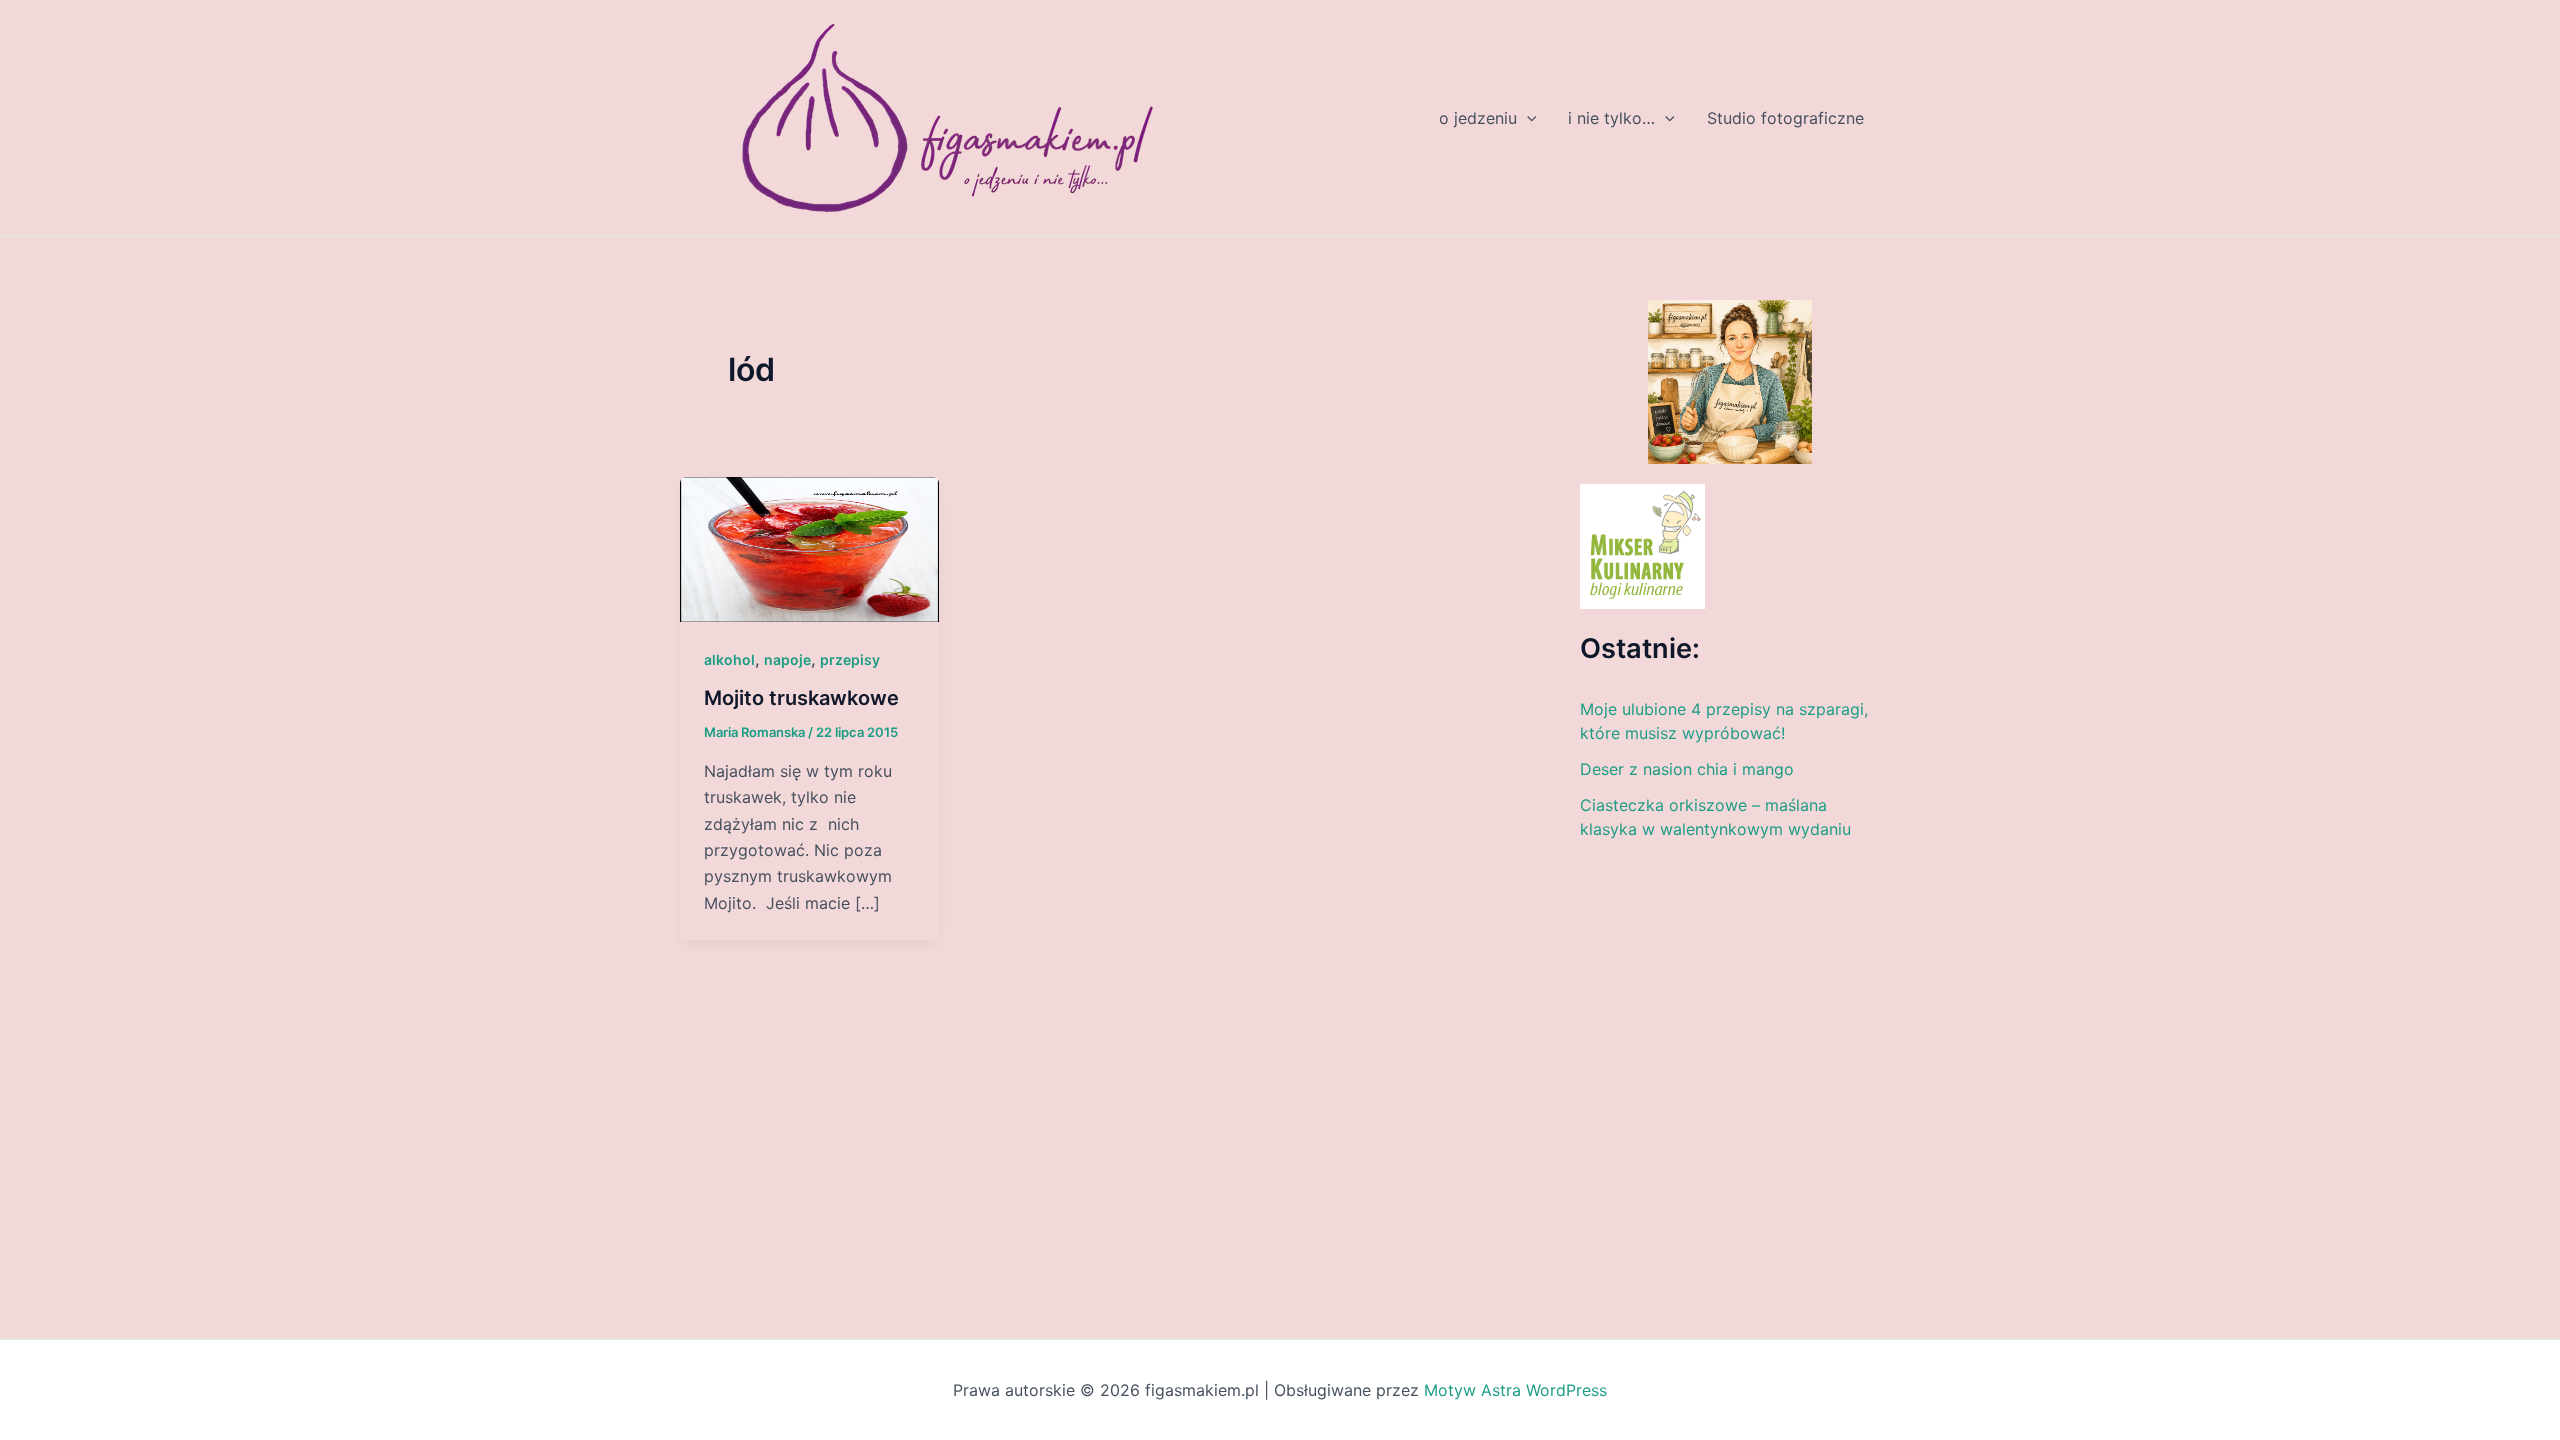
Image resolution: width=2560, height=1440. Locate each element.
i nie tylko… (1611, 118)
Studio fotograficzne (1785, 118)
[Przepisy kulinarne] (1642, 545)
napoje (787, 659)
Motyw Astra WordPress (1515, 1390)
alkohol (729, 659)
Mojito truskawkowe (801, 698)
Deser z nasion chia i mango (1687, 769)
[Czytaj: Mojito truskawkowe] (809, 548)
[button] (1527, 118)
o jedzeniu (1478, 118)
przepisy (850, 659)
